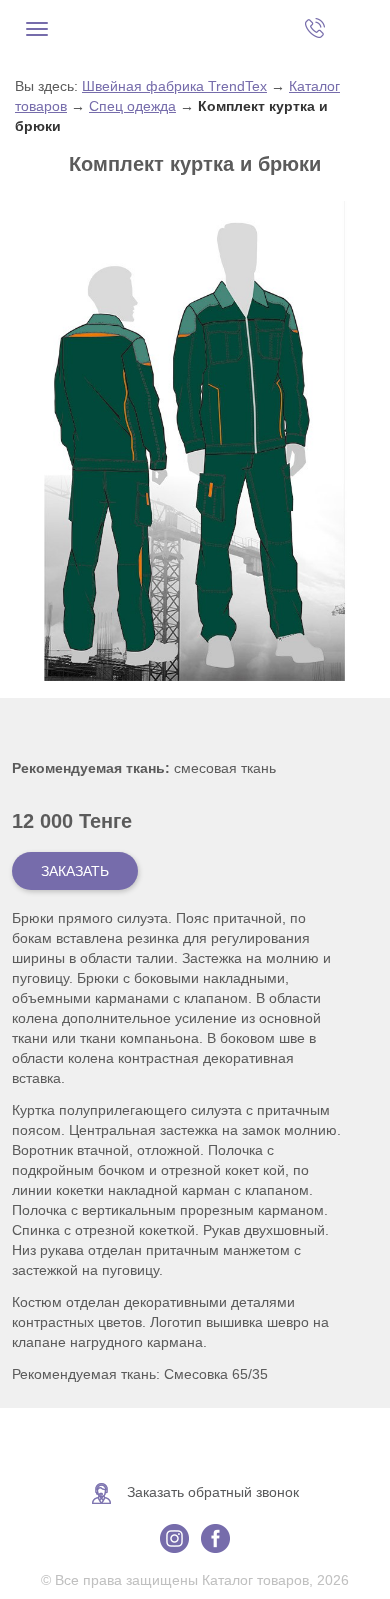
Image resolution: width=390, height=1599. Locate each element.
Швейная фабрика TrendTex (174, 86)
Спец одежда (132, 106)
